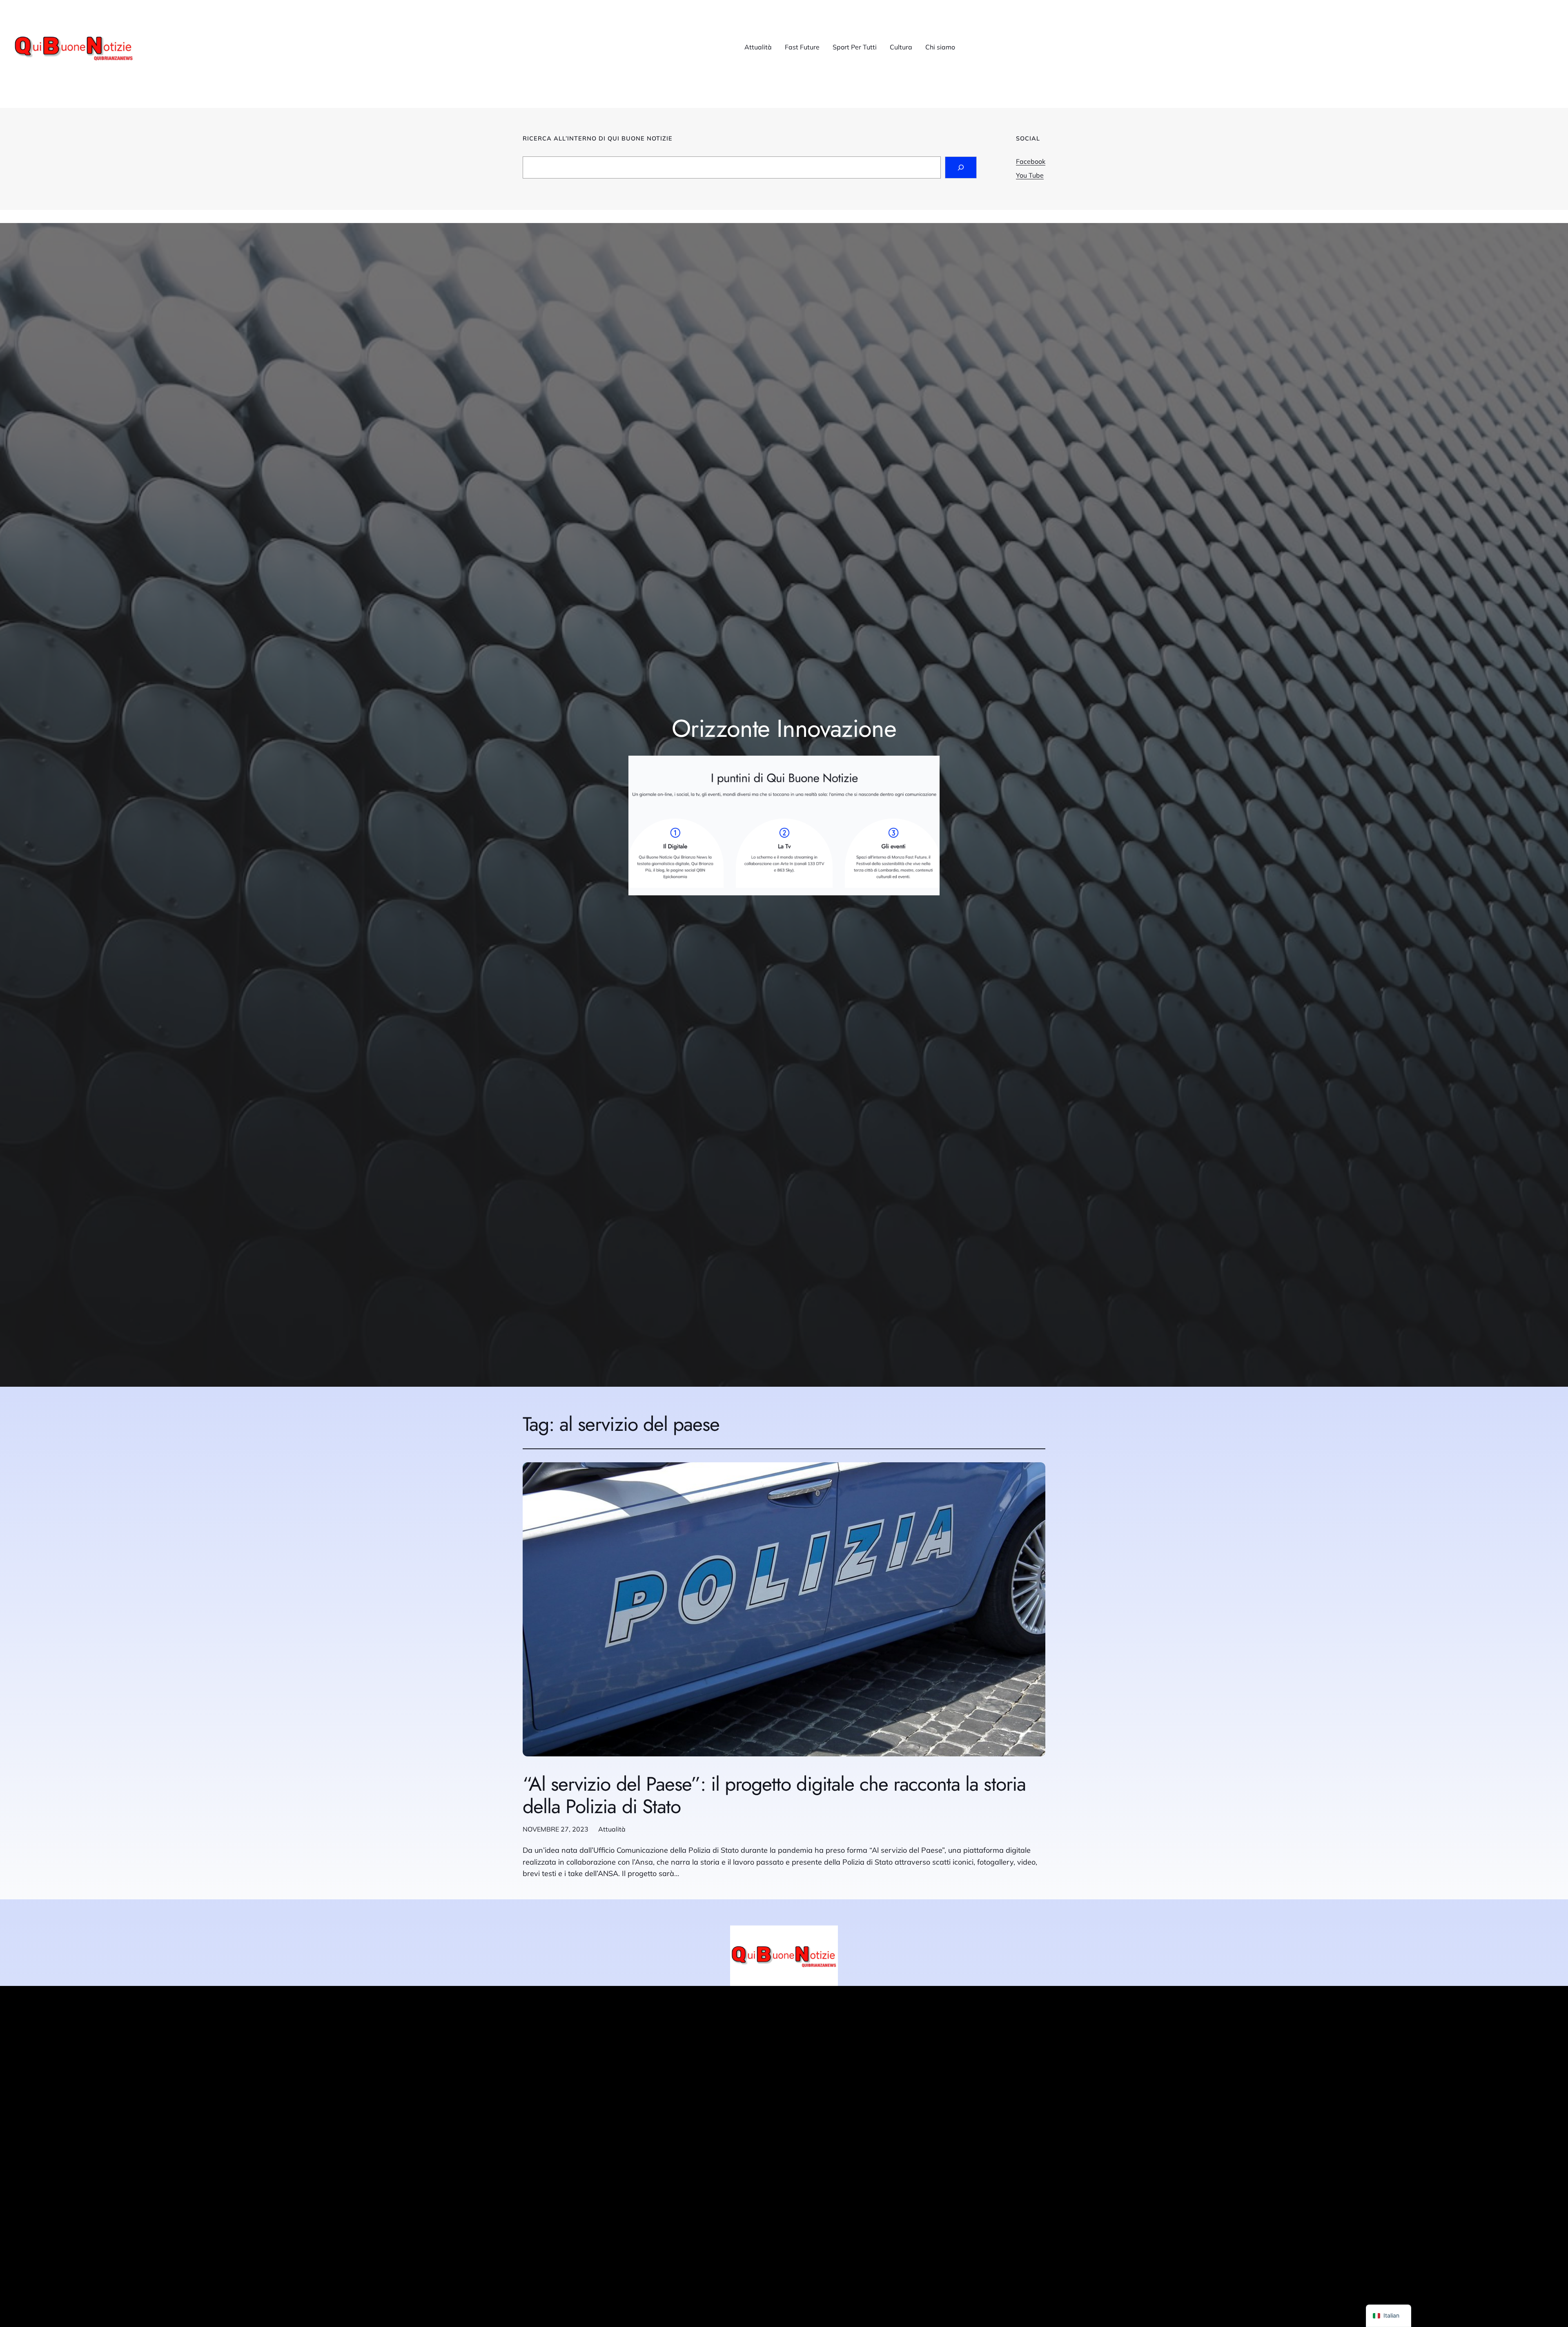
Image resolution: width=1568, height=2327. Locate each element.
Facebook (1031, 161)
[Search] (961, 167)
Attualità (612, 1829)
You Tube (1030, 175)
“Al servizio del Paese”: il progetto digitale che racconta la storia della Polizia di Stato (774, 1795)
